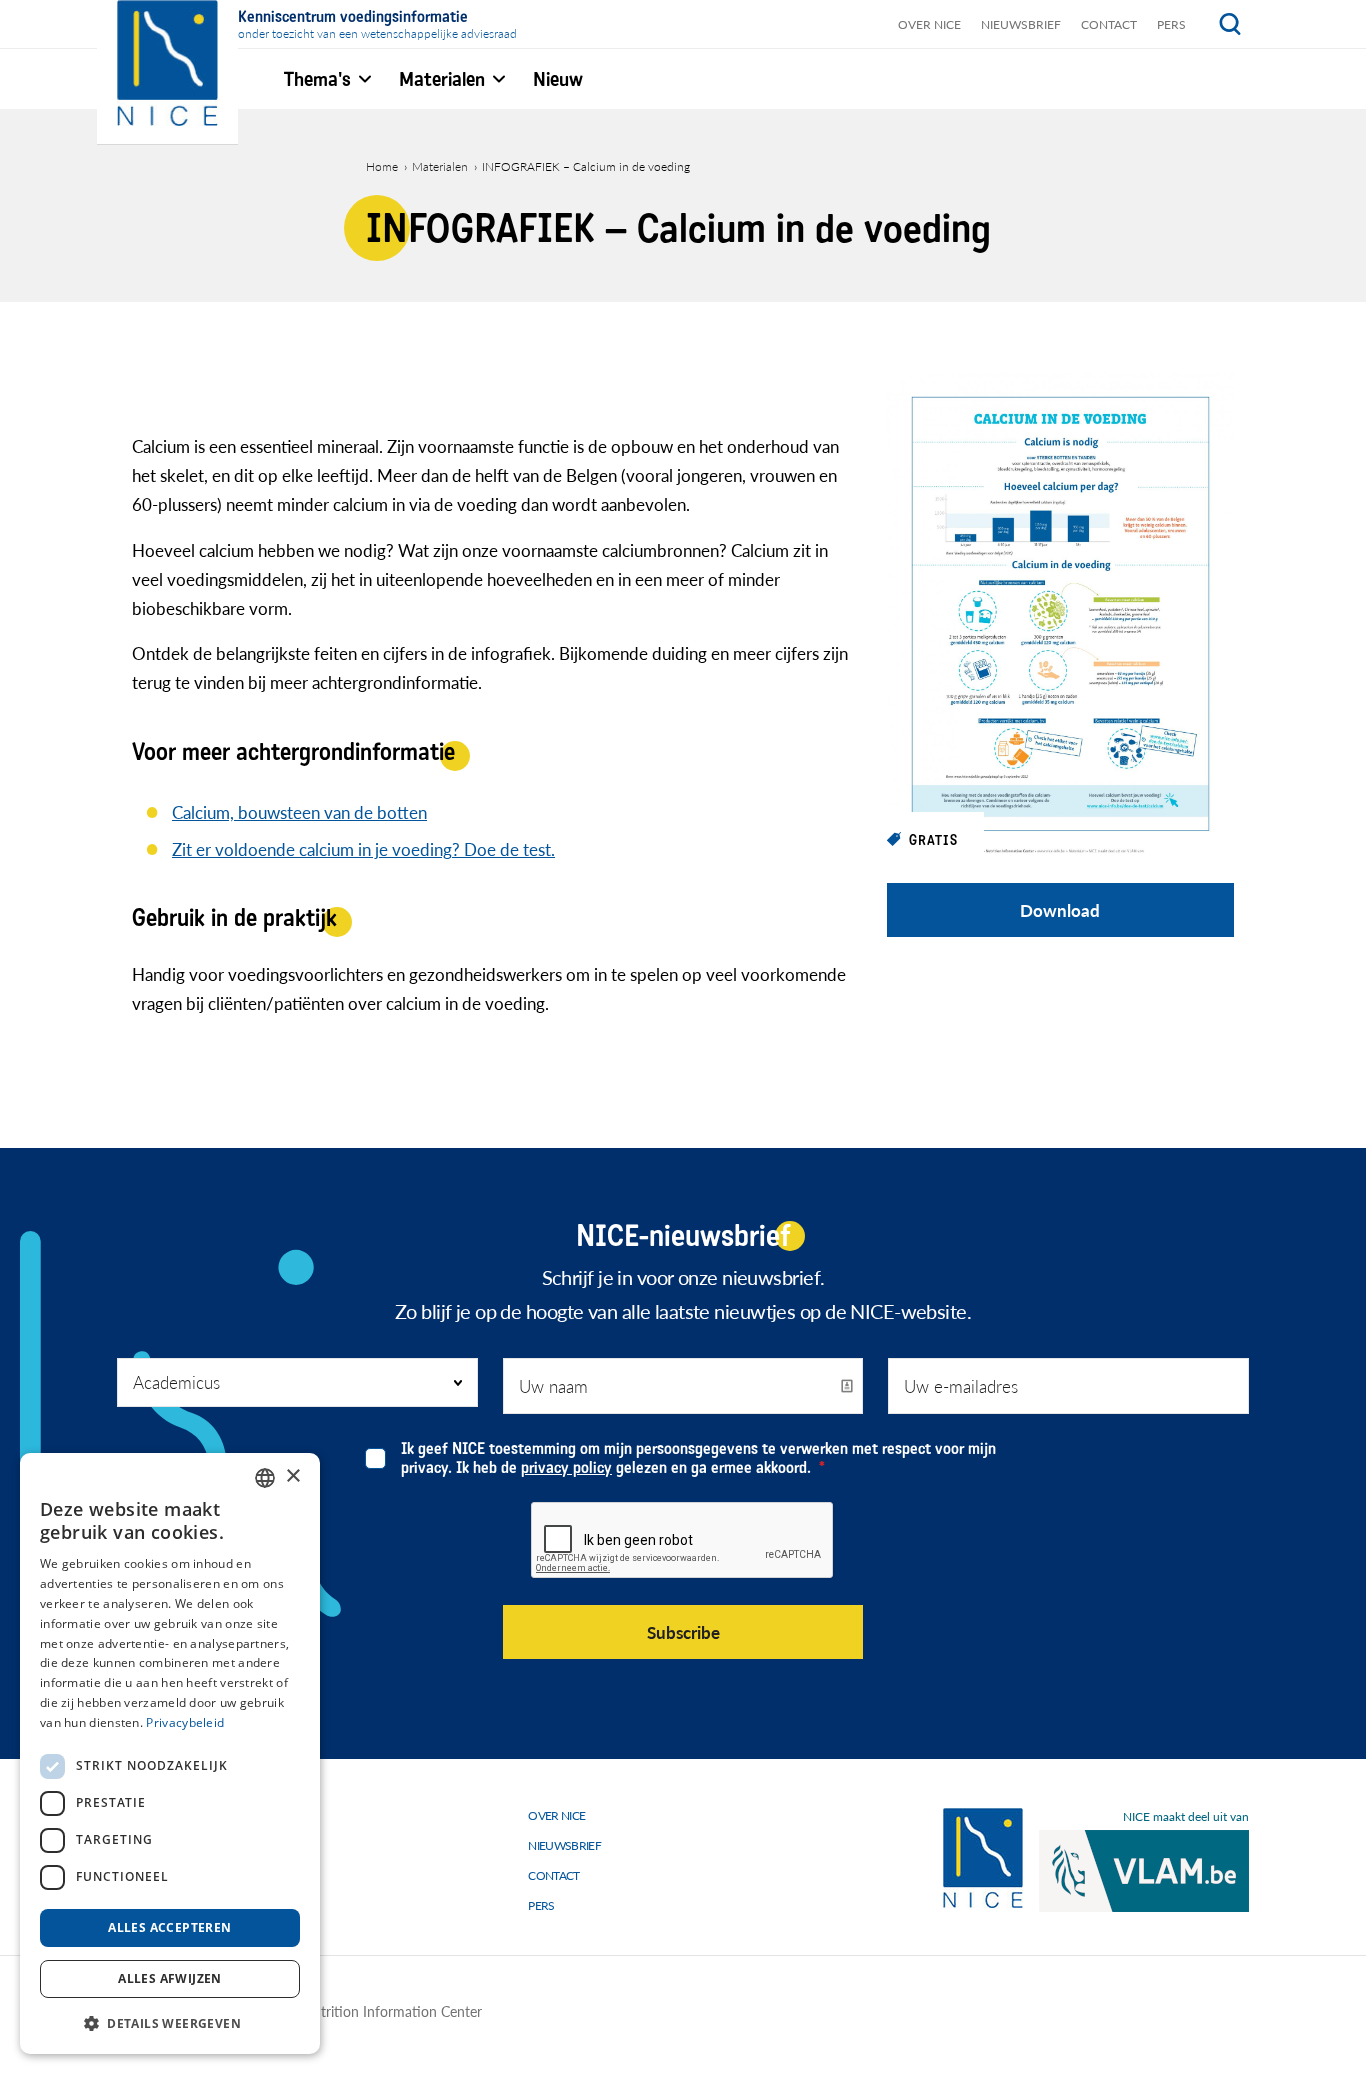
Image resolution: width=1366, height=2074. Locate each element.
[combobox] (265, 1478)
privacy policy (566, 1467)
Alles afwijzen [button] (170, 1978)
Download (1060, 910)
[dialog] (170, 1753)
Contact (1109, 24)
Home (382, 166)
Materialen (440, 166)
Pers (1171, 24)
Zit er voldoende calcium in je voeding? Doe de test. (363, 849)
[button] (170, 2022)
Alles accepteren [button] (169, 1927)
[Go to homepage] (983, 1858)
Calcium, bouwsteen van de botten (299, 812)
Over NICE (929, 24)
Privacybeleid (185, 1722)
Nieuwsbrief (1021, 24)
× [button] (292, 1476)
